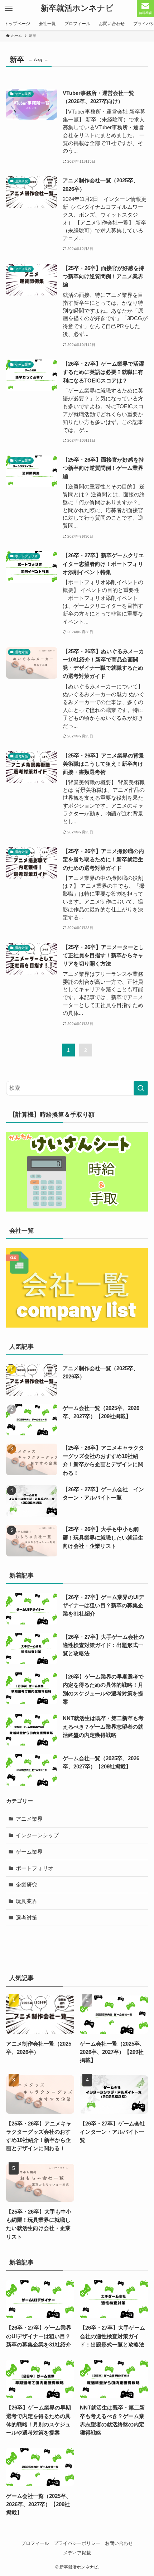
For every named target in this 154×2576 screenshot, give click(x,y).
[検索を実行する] (141, 1088)
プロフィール (35, 2543)
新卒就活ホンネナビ (77, 9)
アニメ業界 (29, 1819)
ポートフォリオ (35, 1868)
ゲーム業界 (29, 1852)
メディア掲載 (77, 2553)
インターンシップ (37, 1835)
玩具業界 (27, 1901)
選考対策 (27, 1918)
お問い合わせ (119, 2543)
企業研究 (27, 1885)
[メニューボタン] (9, 9)
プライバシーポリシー (77, 2543)
